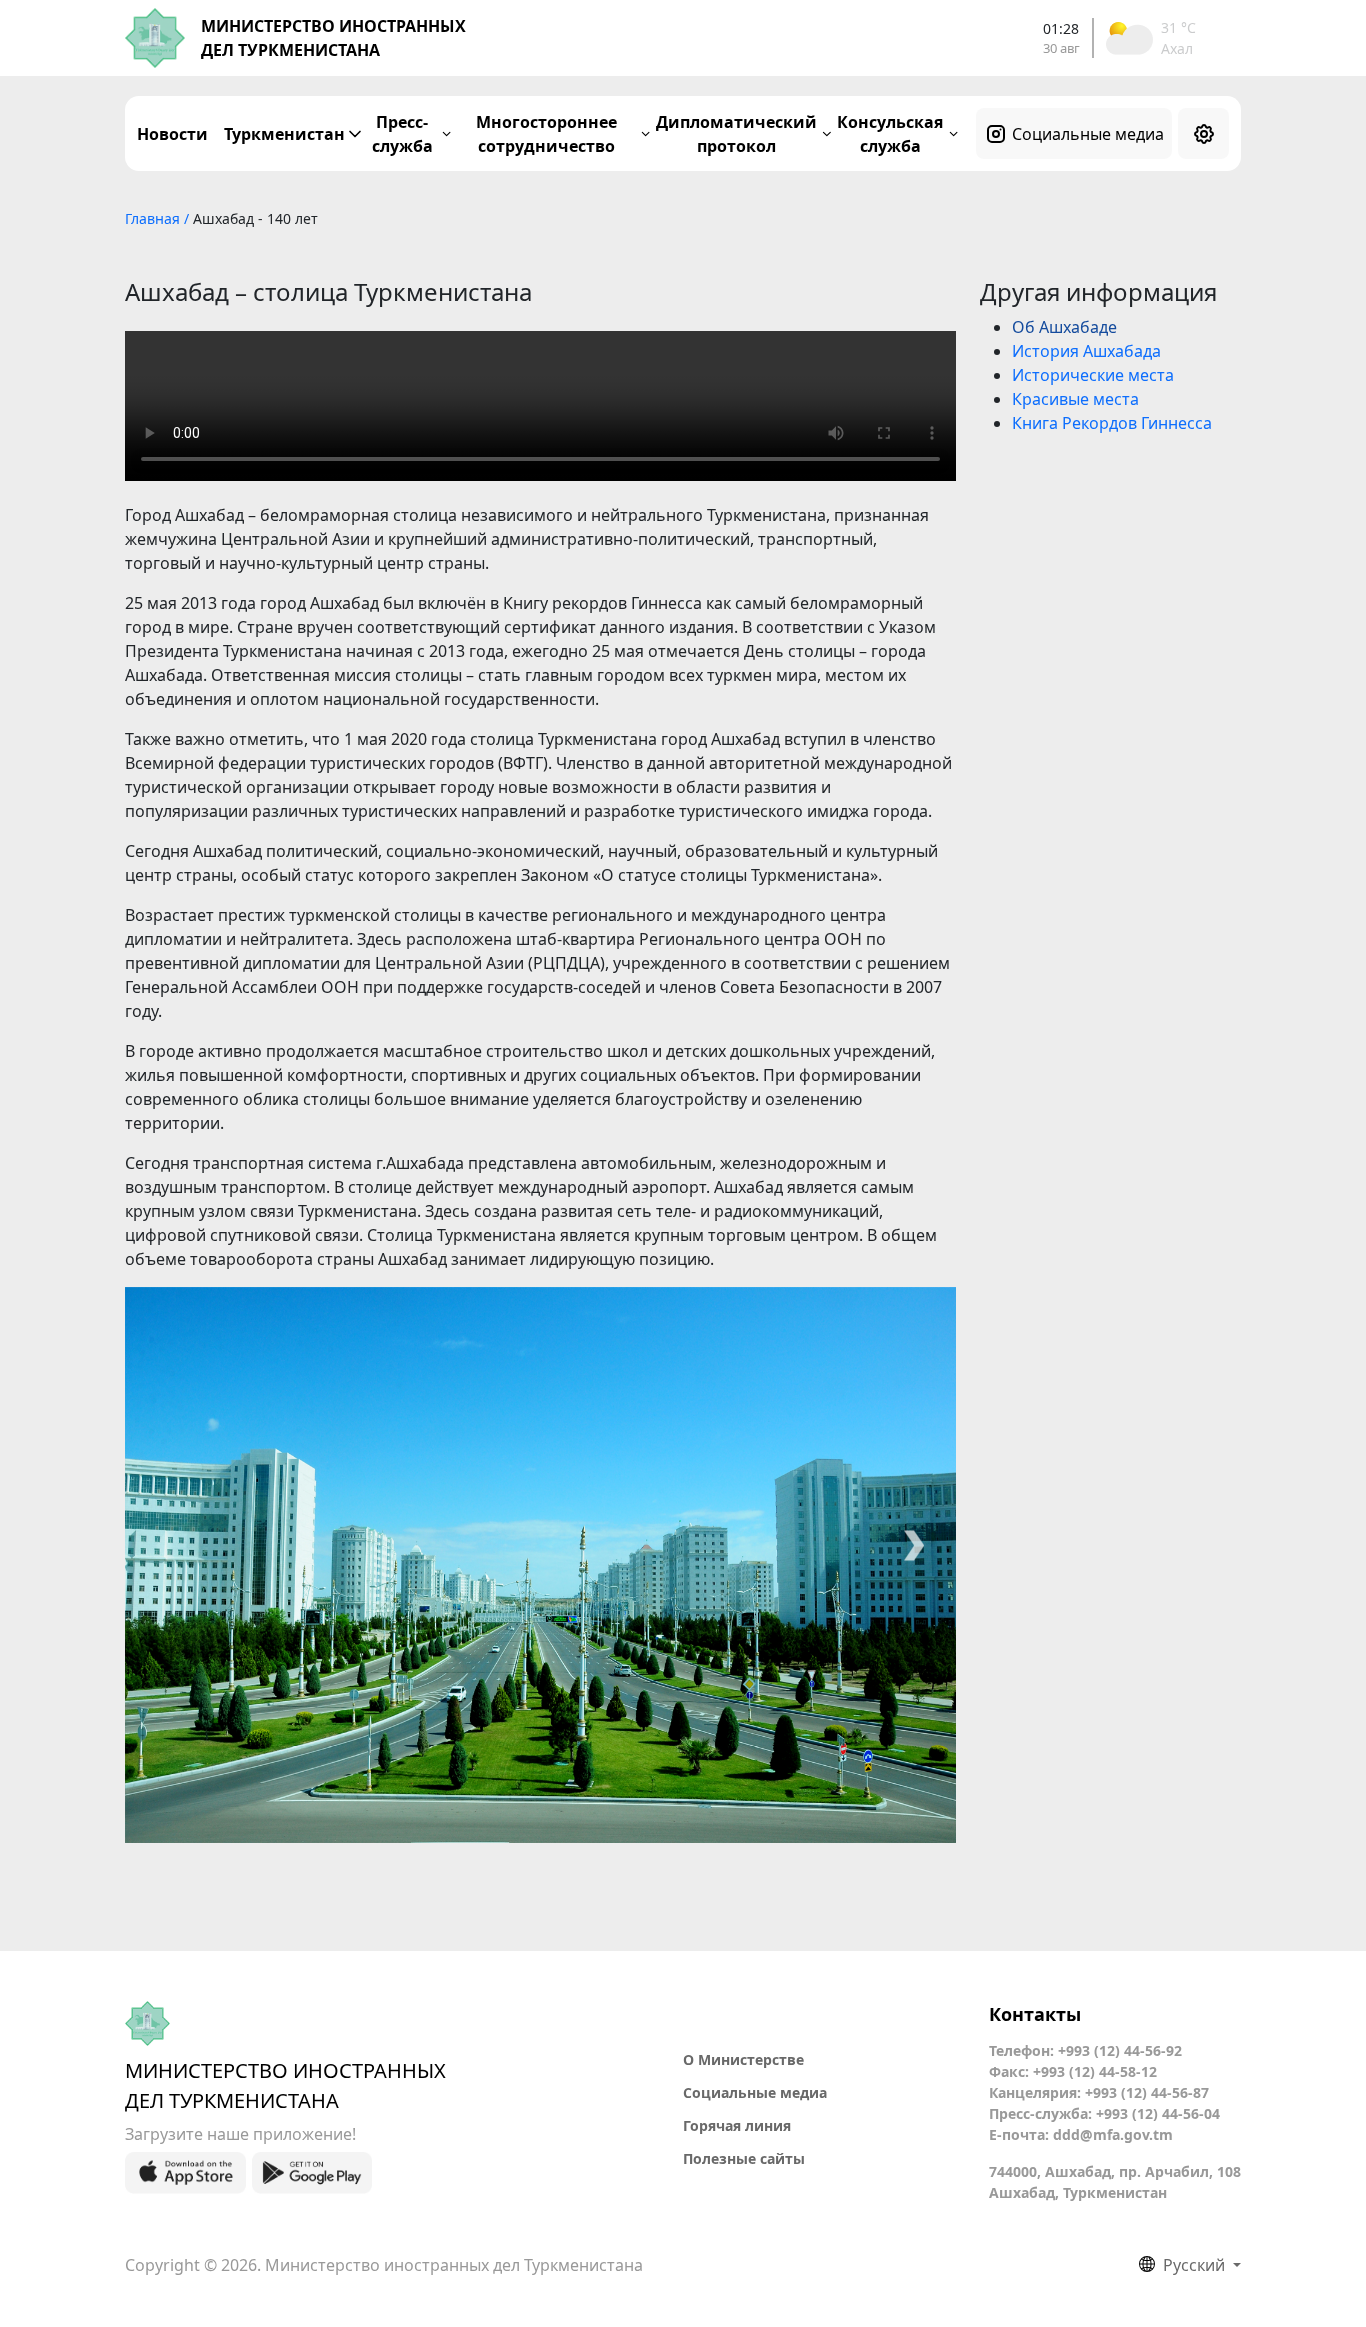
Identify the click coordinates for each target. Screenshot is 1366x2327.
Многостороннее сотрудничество (546, 134)
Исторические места (1093, 375)
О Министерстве (743, 2059)
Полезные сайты (744, 2158)
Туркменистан (284, 134)
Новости (172, 134)
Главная (154, 218)
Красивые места (1075, 399)
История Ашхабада (1086, 351)
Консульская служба (890, 134)
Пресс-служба (402, 134)
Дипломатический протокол (736, 134)
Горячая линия (737, 2125)
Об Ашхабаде (1064, 327)
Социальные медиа (1088, 134)
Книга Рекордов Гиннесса (1112, 423)
